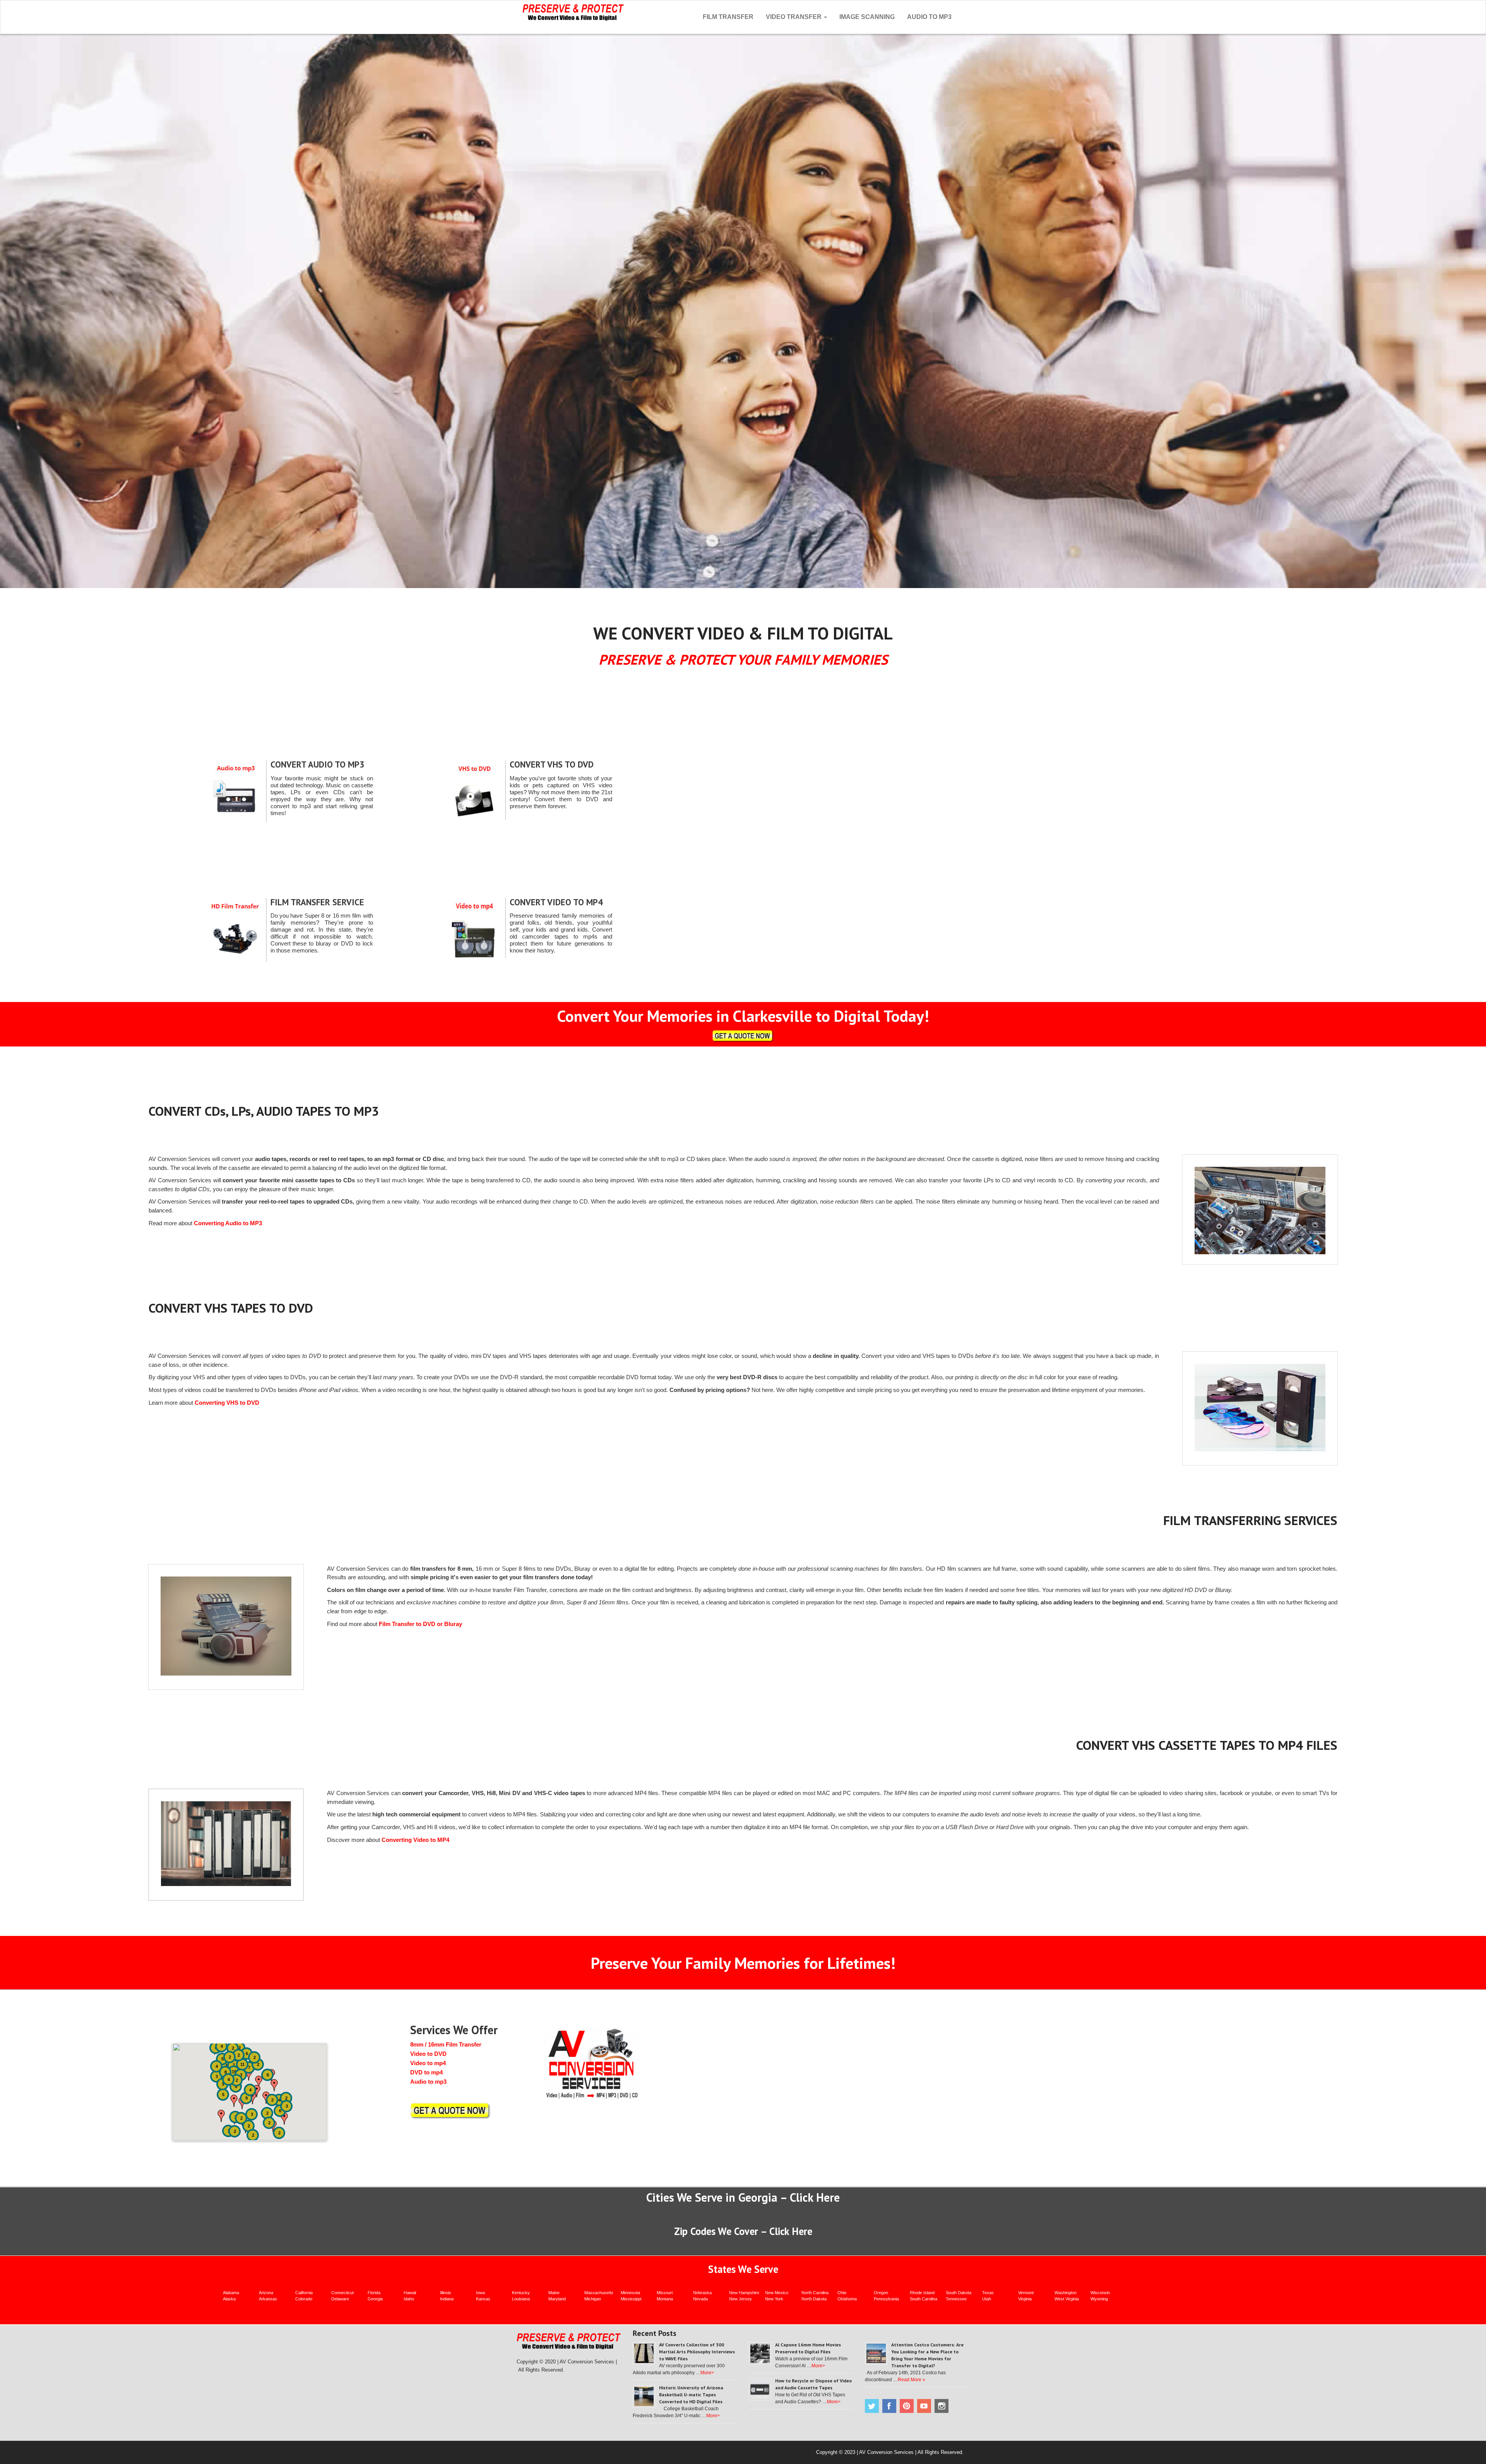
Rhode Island (922, 2293)
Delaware (340, 2299)
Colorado (304, 2299)
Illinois (446, 2293)
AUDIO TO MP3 (929, 17)
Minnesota (630, 2293)
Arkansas (268, 2299)
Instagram (942, 2406)
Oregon (881, 2293)
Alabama (231, 2293)
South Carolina (924, 2299)
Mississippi (631, 2299)
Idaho (409, 2299)
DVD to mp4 (426, 2072)
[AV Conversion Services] (573, 11)
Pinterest (907, 2406)
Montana (665, 2299)
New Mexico (777, 2293)
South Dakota (959, 2293)
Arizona (266, 2293)
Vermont (1026, 2293)
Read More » (912, 2380)
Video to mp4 (428, 2063)
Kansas (483, 2299)
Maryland (557, 2299)
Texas (988, 2293)
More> (707, 2373)
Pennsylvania (886, 2299)
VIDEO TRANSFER (794, 17)
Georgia (375, 2299)
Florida (374, 2293)
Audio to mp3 (428, 2082)
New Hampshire (744, 2293)
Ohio (842, 2293)
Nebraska (702, 2293)
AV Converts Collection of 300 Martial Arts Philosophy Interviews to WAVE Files (697, 2352)
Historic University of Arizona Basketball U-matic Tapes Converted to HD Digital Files (691, 2395)
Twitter (872, 2406)
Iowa (480, 2293)
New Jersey (740, 2299)
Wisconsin (1100, 2293)
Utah (987, 2299)
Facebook (889, 2406)
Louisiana (521, 2299)
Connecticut (342, 2293)
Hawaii (410, 2293)
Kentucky (521, 2293)
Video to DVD (428, 2054)
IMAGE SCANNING (867, 17)
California (304, 2293)
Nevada (700, 2299)
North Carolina (815, 2293)
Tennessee (956, 2299)
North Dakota (814, 2299)
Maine (554, 2293)
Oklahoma (847, 2299)
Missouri (665, 2293)
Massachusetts (599, 2293)
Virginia (1025, 2299)
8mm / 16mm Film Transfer (446, 2044)
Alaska (229, 2299)
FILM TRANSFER (728, 17)
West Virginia (1067, 2299)
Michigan (593, 2299)
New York (774, 2299)
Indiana (447, 2299)
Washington (1066, 2293)
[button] (234, 2101)
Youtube (924, 2406)
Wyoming (1099, 2299)
